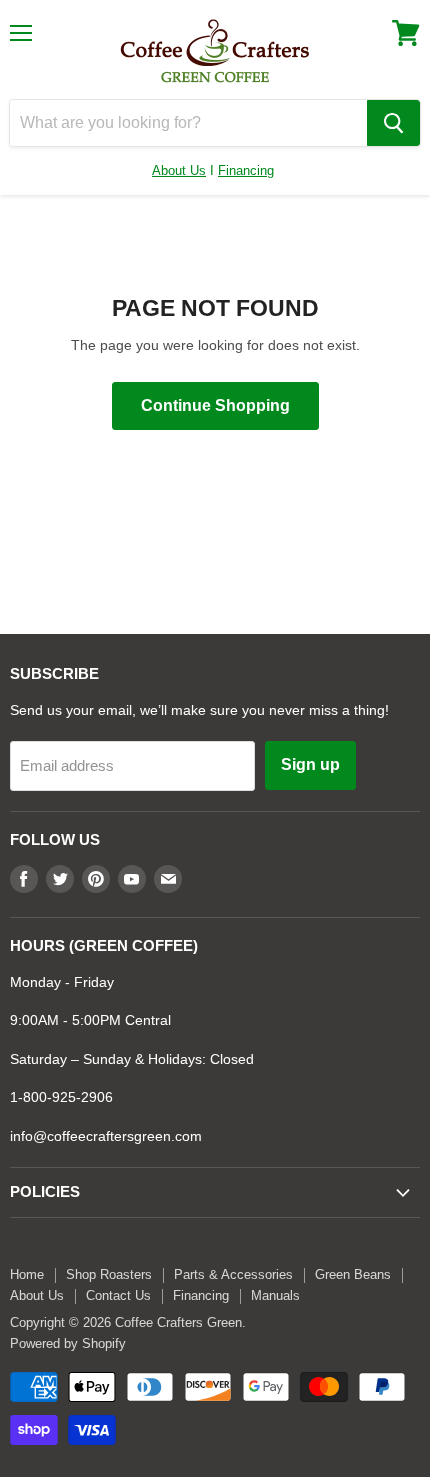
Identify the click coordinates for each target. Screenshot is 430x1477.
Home (27, 1274)
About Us (179, 170)
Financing (246, 170)
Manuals (275, 1295)
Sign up (310, 764)
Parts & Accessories (233, 1274)
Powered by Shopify (68, 1343)
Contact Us (118, 1295)
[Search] (393, 123)
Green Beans (353, 1274)
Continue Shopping (215, 405)
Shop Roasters (109, 1274)
